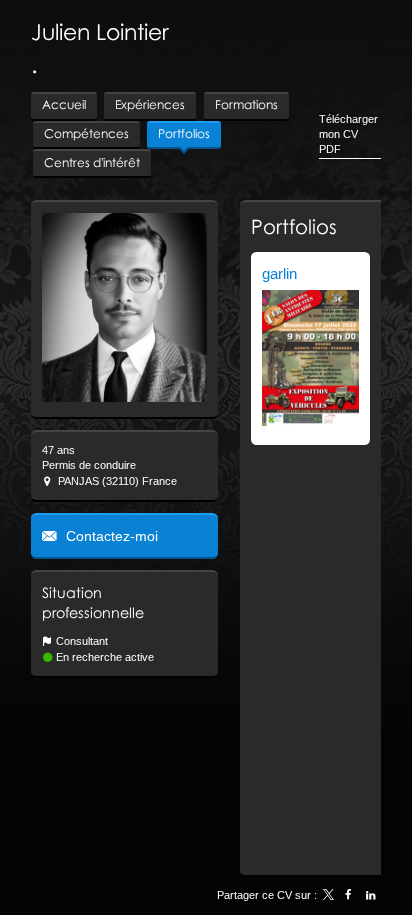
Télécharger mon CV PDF (348, 134)
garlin (279, 273)
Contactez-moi (110, 536)
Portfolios (294, 226)
